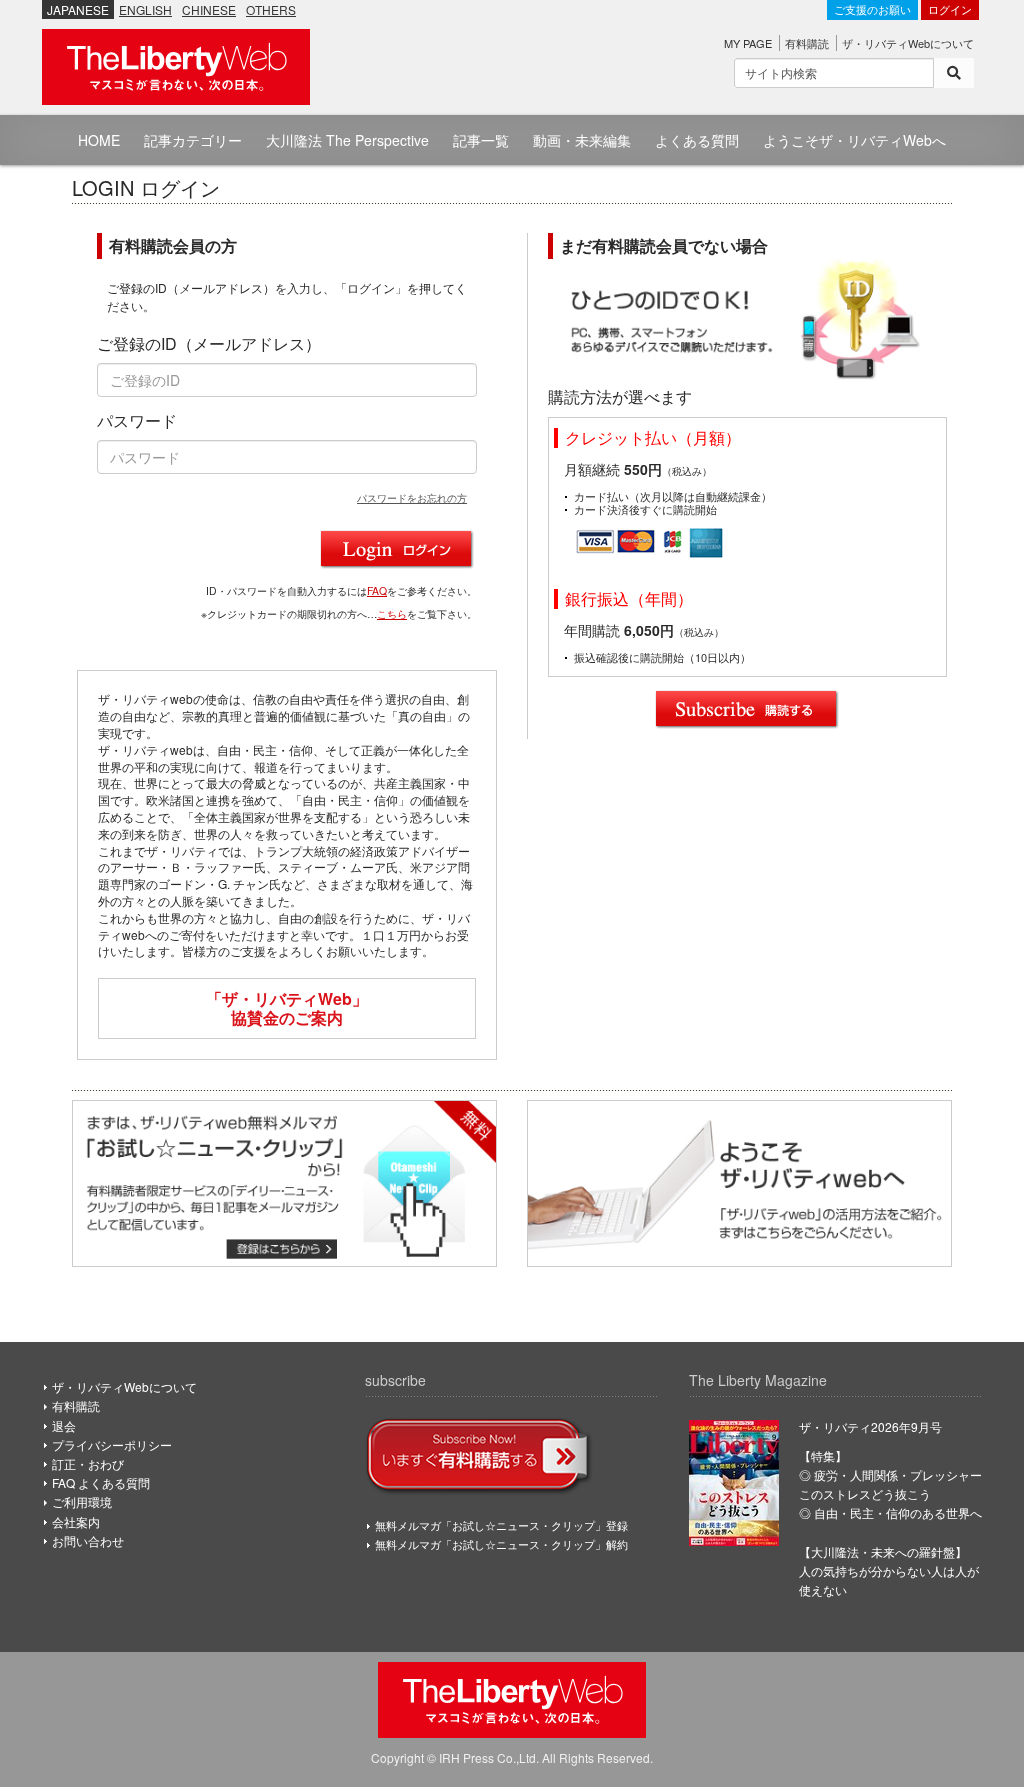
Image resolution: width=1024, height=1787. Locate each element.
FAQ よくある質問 (101, 1482)
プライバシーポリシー (112, 1444)
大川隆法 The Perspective (347, 140)
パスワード (137, 421)
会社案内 (76, 1521)
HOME (99, 140)
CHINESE (209, 9)
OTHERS (271, 9)
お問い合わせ (88, 1540)
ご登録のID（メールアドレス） (209, 344)
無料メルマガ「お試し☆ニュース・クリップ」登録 (501, 1525)
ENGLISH (145, 9)
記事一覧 (481, 140)
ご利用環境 (82, 1501)
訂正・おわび (88, 1463)
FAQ (377, 590)
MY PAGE (748, 43)
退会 (64, 1425)
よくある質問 (697, 140)
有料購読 (807, 43)
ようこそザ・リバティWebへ (854, 140)
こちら (392, 613)
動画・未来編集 (582, 140)
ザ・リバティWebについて (908, 43)
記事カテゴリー (193, 140)
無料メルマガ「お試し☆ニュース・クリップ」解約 (501, 1544)
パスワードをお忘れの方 (412, 497)
